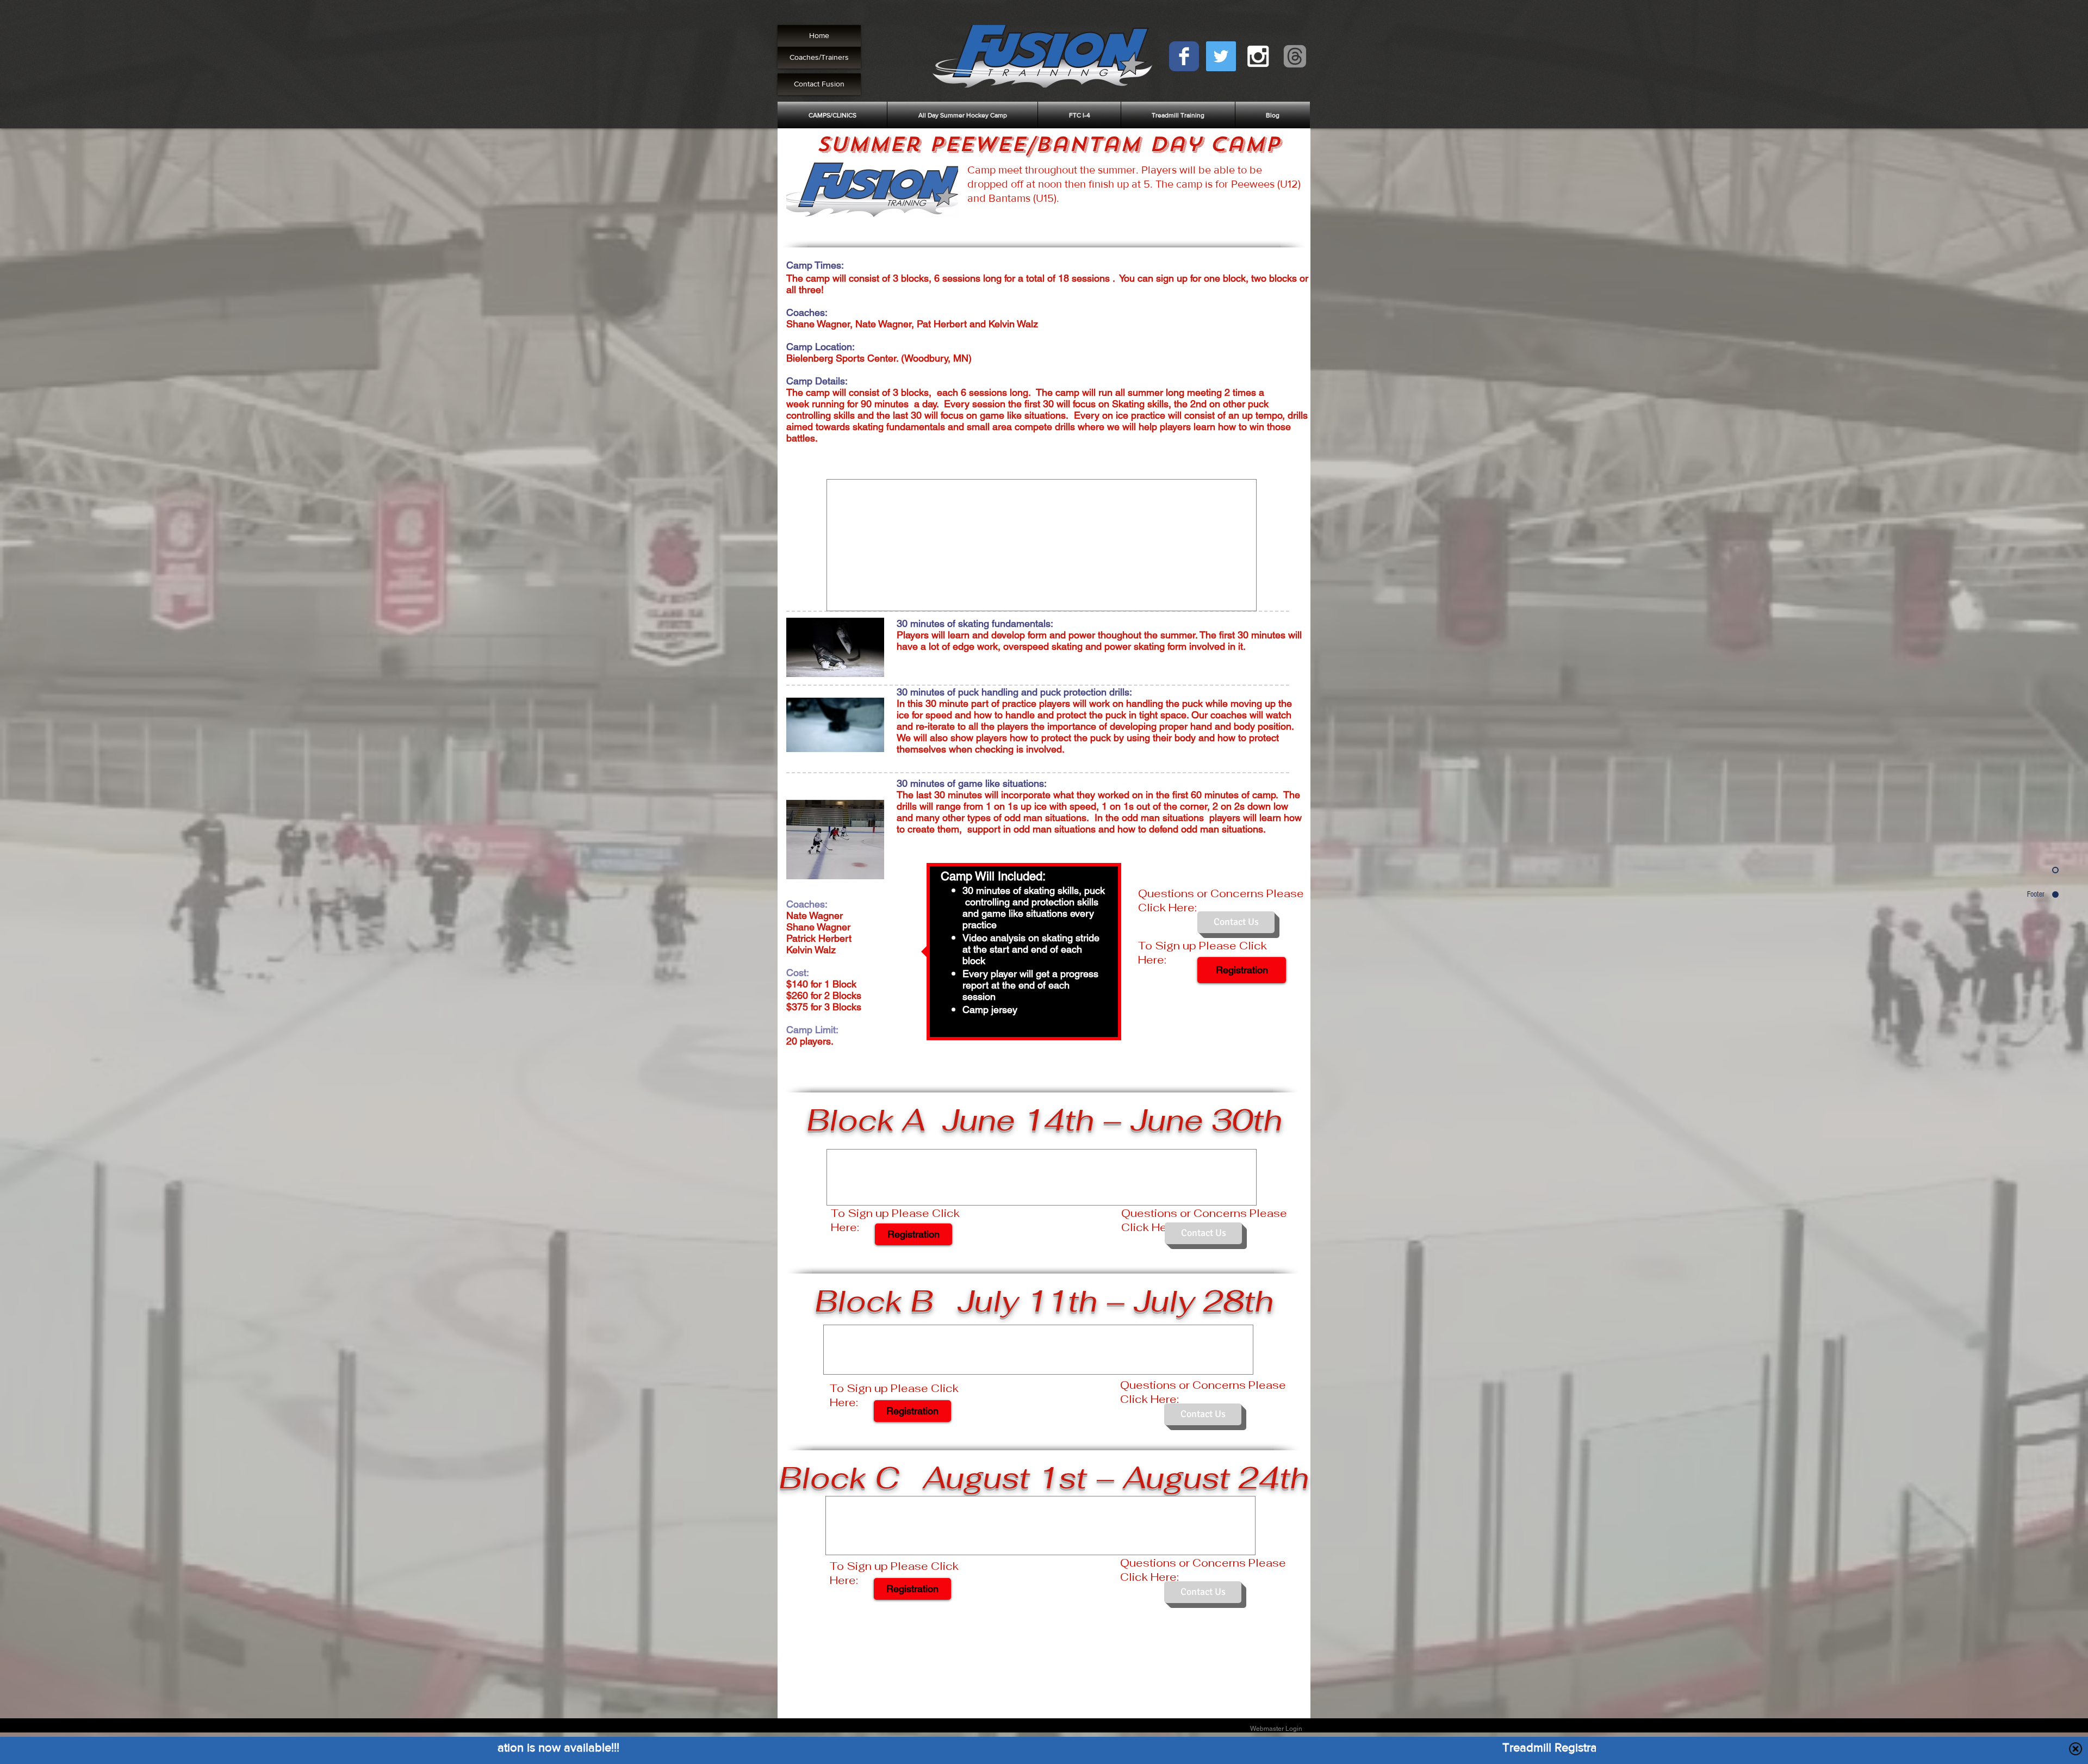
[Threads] (1295, 56)
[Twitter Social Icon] (1221, 56)
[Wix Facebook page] (1184, 56)
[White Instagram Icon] (1258, 56)
